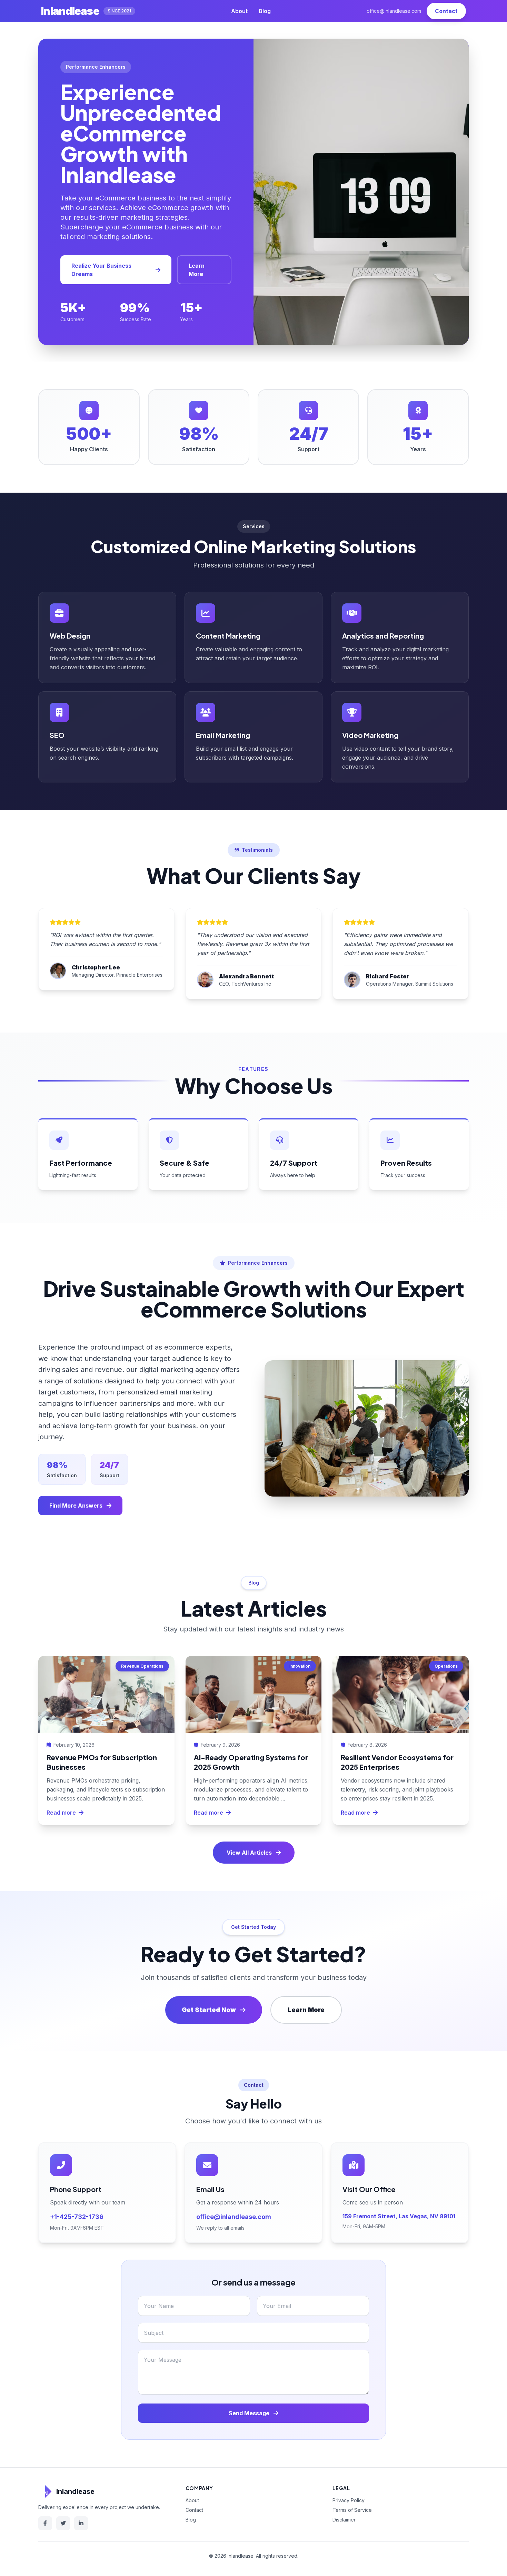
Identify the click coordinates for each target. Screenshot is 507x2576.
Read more (61, 1813)
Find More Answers (76, 1506)
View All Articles (249, 1853)
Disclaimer (344, 2520)
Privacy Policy (349, 2500)
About (239, 11)
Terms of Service (352, 2510)
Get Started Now (209, 2010)
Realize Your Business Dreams (101, 270)
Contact (446, 11)
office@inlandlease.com (394, 11)
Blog (265, 11)
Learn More (197, 270)
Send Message (250, 2413)
